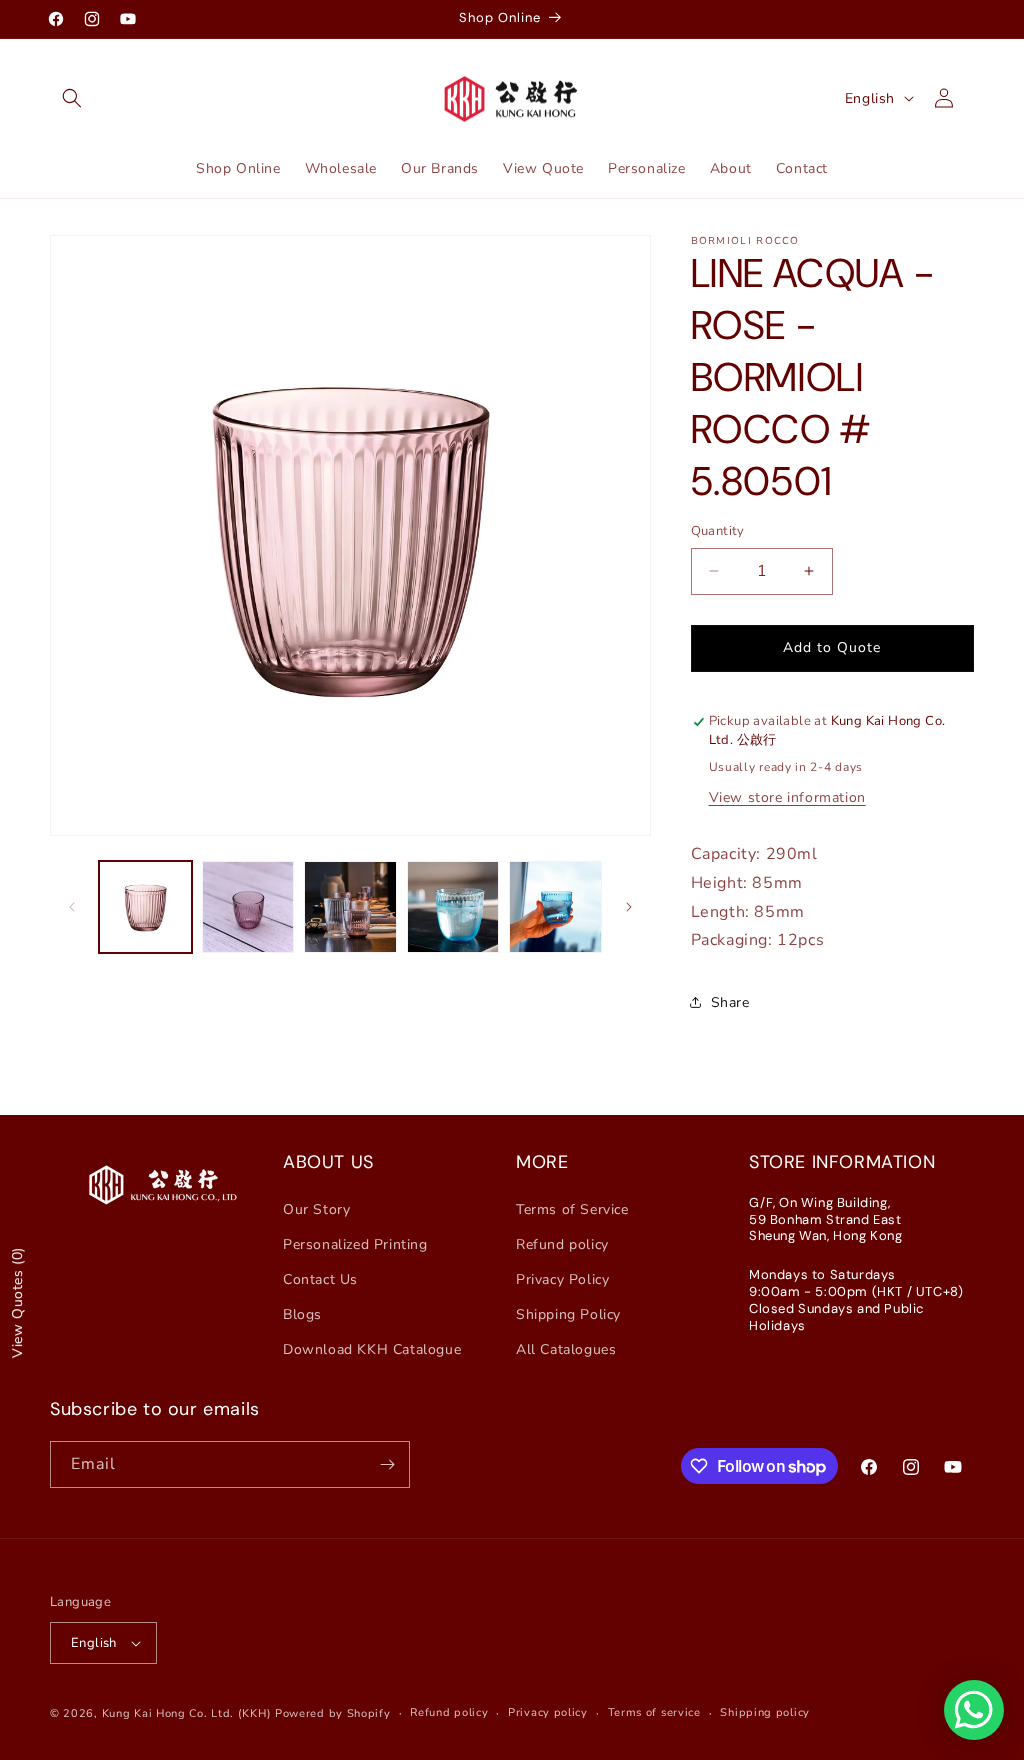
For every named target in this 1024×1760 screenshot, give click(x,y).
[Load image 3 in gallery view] (350, 907)
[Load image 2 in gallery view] (248, 907)
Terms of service (654, 1712)
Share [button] (730, 1002)
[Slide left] (72, 907)
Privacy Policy (562, 1279)
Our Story (316, 1209)
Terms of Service (572, 1209)
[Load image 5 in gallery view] (555, 907)
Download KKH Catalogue (372, 1349)
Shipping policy (765, 1712)
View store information (787, 797)
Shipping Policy (568, 1314)
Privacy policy (548, 1712)
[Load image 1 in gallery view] (145, 907)
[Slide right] (629, 907)
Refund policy (562, 1244)
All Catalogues (566, 1349)
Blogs (302, 1314)
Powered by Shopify (333, 1713)
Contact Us (320, 1279)
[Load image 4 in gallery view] (453, 907)
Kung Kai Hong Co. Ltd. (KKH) (187, 1713)
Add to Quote (832, 647)
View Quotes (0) (17, 1302)
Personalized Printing (355, 1244)
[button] (72, 98)
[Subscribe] (387, 1464)
